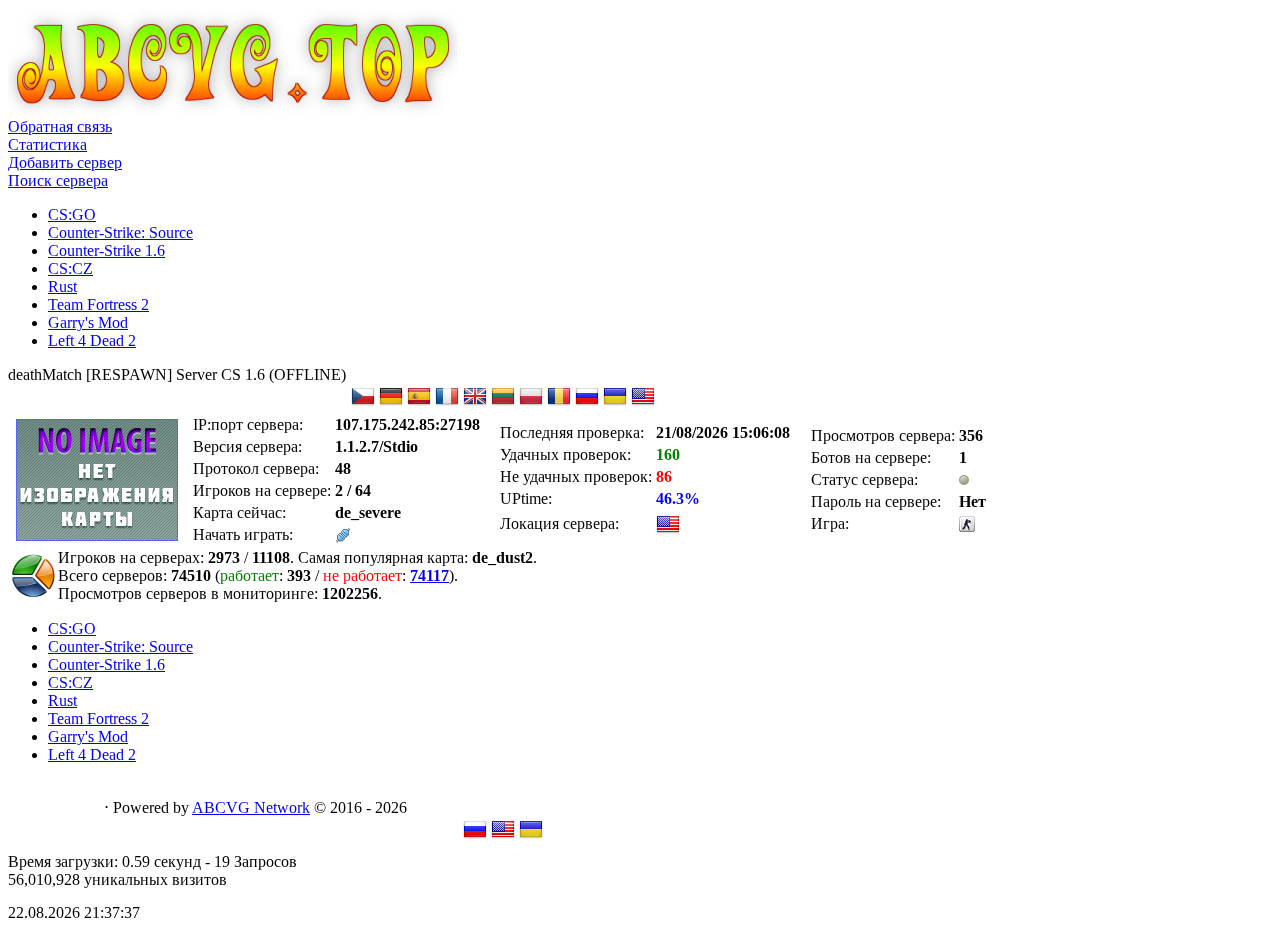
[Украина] (615, 402)
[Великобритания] (475, 402)
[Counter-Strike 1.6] (967, 526)
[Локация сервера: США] (668, 530)
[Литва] (503, 402)
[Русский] (475, 835)
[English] (503, 835)
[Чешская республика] (363, 402)
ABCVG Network (251, 807)
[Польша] (531, 402)
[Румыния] (559, 402)
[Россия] (587, 402)
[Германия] (391, 402)
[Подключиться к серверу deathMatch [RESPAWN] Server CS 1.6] (343, 537)
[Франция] (447, 402)
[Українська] (531, 835)
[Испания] (419, 402)
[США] (643, 402)
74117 (429, 575)
